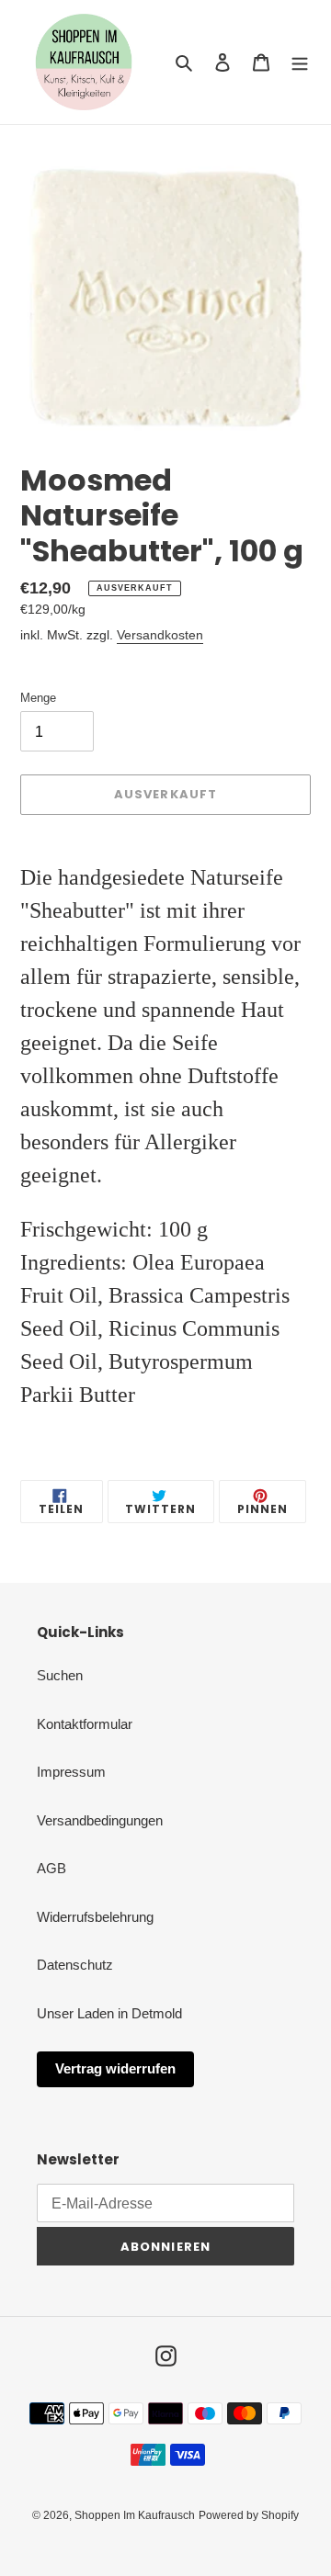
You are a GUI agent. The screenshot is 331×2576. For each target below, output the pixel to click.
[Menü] (300, 62)
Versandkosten (160, 635)
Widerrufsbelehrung (95, 1917)
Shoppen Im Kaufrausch (135, 2515)
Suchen (60, 1675)
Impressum (71, 1772)
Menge (38, 698)
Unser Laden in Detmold (109, 2013)
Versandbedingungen (100, 1820)
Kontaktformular (85, 1724)
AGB (51, 1868)
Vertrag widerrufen (115, 2068)
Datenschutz (75, 1965)
